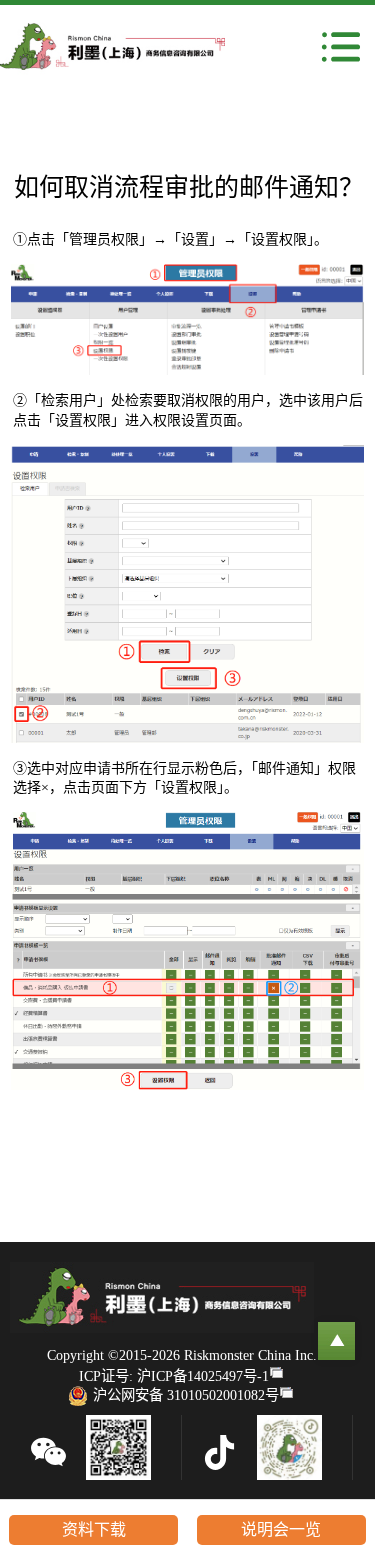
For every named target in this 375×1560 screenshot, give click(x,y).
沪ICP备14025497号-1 (203, 1376)
